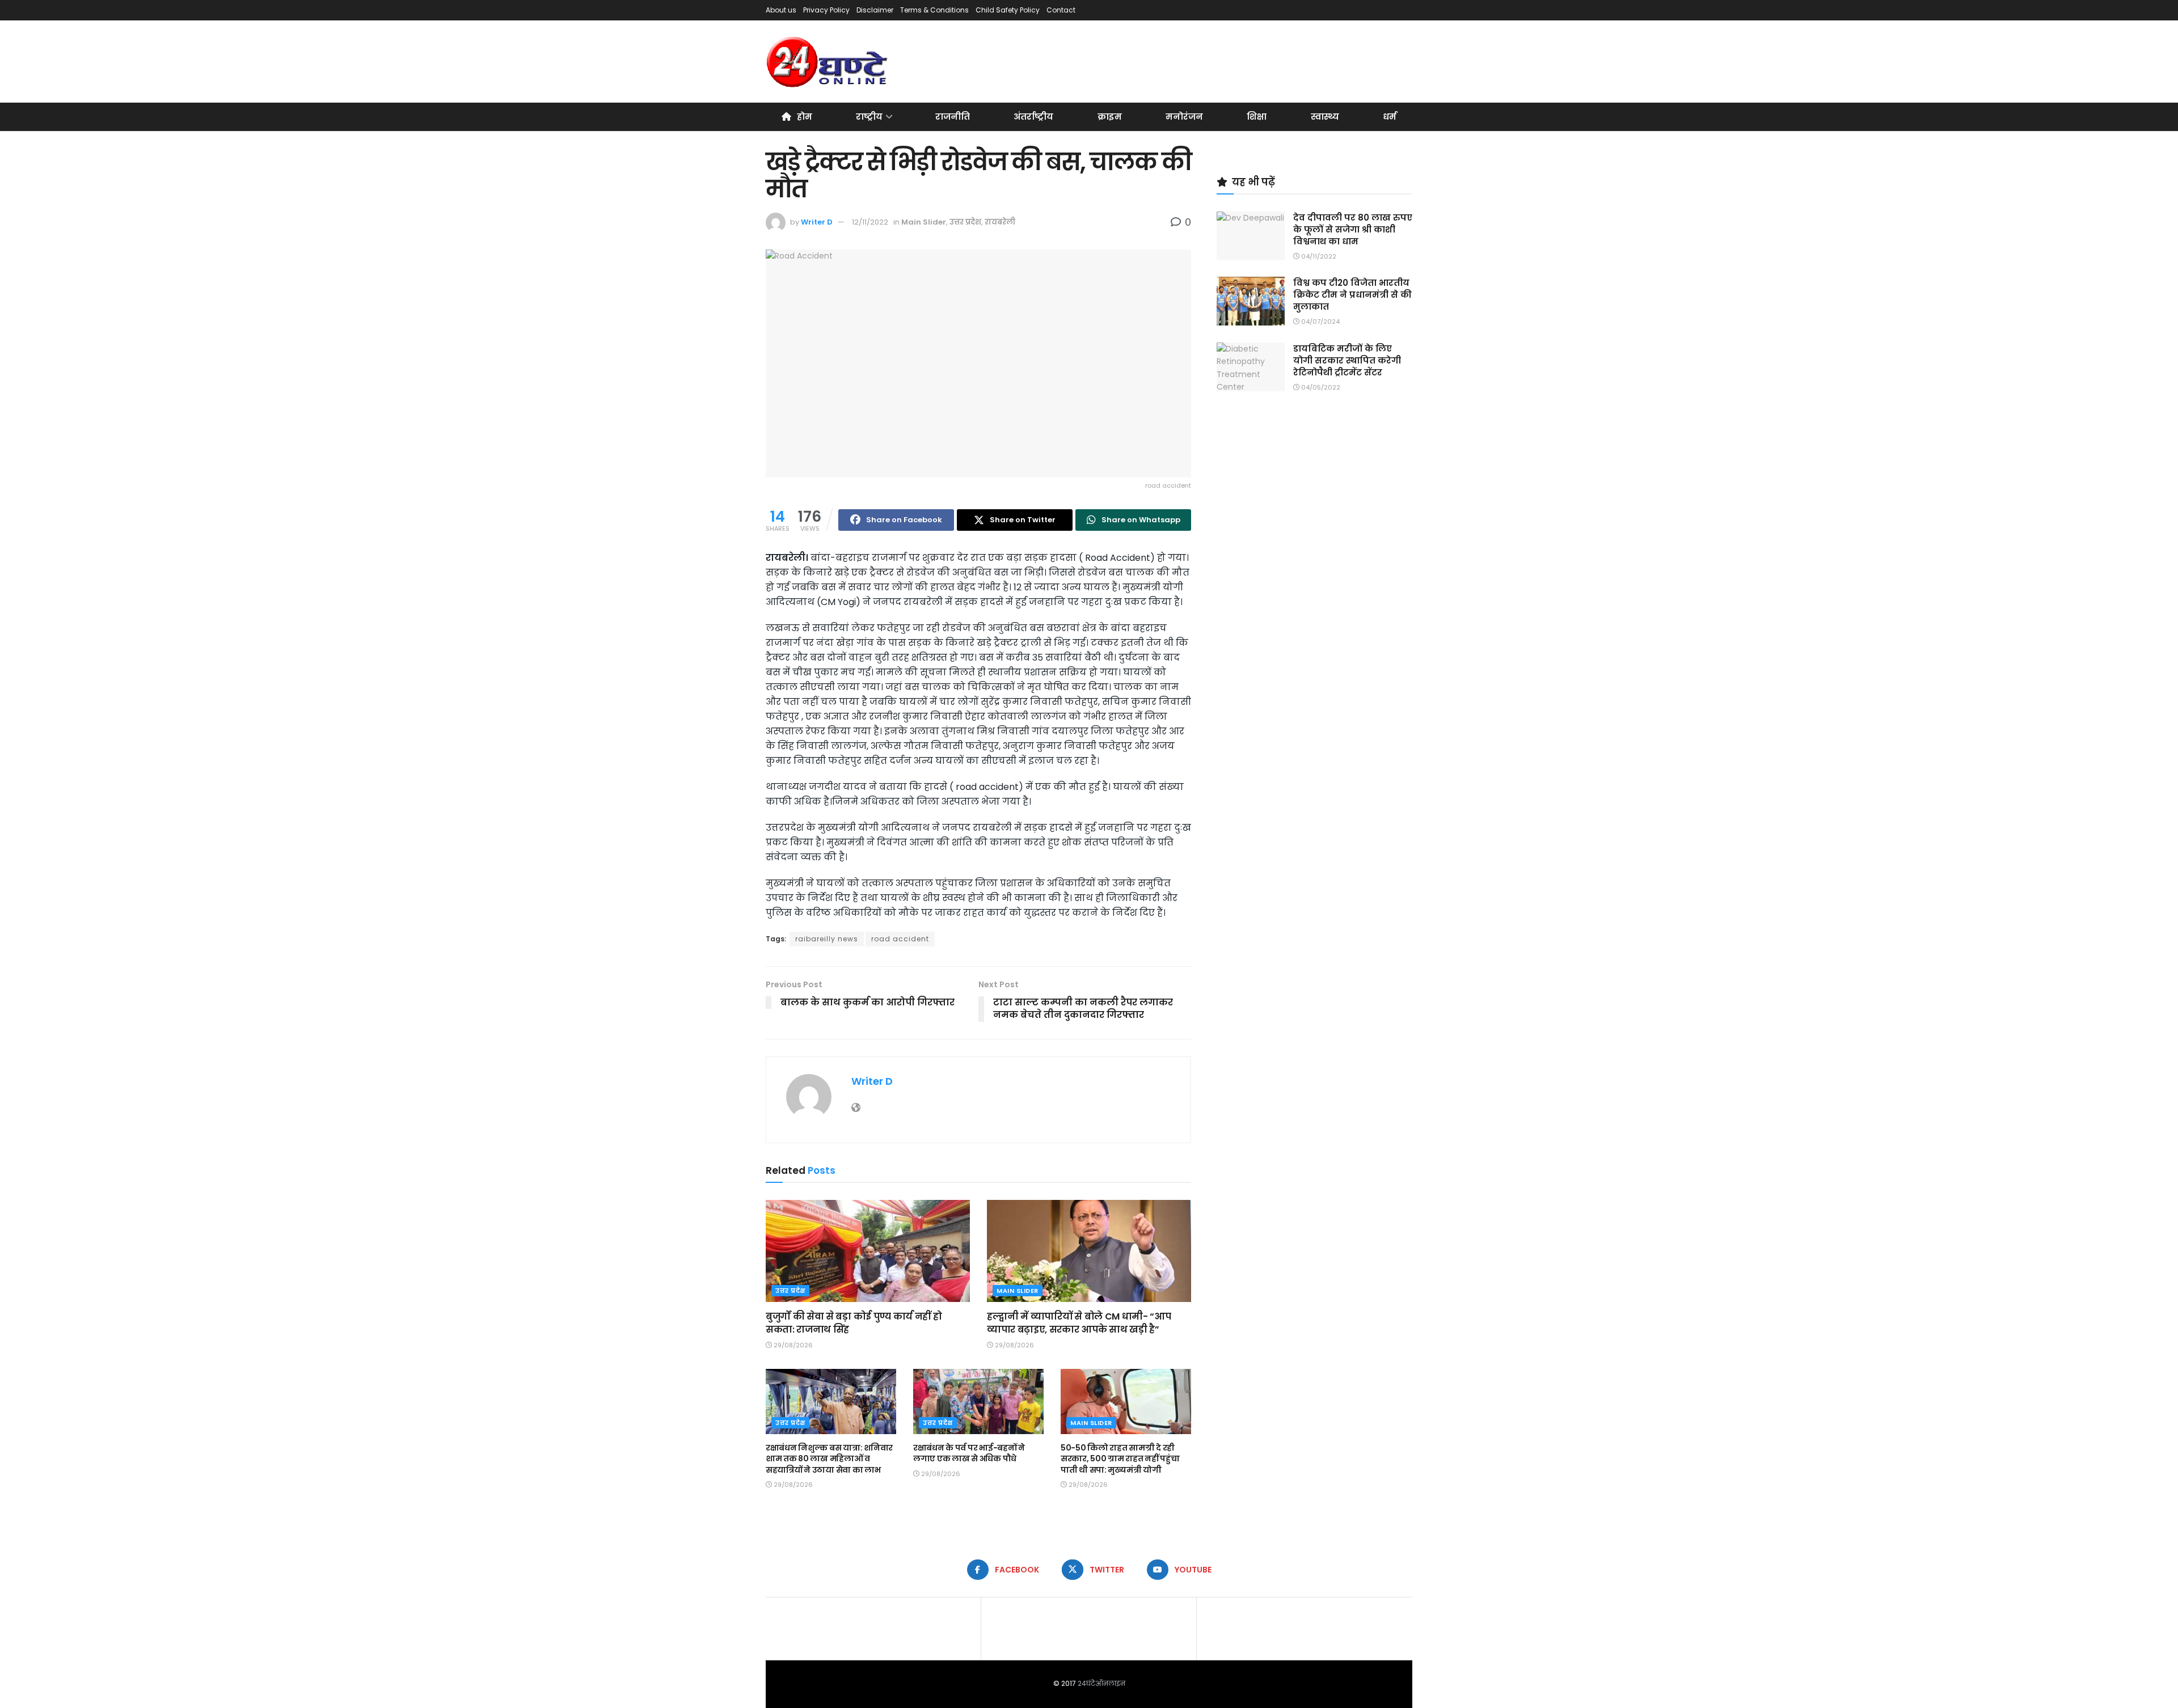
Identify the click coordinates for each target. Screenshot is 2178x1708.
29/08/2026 (792, 1345)
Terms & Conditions (934, 10)
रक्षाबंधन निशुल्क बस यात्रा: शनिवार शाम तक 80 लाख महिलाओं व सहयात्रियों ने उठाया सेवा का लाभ (829, 1459)
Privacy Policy (826, 10)
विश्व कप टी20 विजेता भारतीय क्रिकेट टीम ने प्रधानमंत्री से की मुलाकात (1352, 295)
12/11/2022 (870, 222)
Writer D (817, 222)
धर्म (1390, 117)
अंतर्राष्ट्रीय (1033, 117)
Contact (1061, 10)
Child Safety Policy (1008, 10)
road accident (900, 939)
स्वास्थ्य (1325, 117)
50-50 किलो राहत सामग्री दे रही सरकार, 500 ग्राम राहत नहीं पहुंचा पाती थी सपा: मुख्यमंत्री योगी (1120, 1459)
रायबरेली (1000, 222)
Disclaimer (875, 10)
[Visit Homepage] (828, 62)
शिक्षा (1257, 117)
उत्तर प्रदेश (965, 222)
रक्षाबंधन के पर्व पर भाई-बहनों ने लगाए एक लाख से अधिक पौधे (969, 1453)
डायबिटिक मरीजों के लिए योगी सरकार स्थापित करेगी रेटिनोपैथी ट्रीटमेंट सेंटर (1347, 360)
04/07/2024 (1320, 322)
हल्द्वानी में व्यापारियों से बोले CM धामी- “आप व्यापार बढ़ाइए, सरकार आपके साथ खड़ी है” (1079, 1323)
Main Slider (924, 222)
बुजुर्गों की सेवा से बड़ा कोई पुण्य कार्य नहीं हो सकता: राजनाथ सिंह (854, 1323)
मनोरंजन (1184, 117)
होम (805, 117)
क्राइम (1110, 117)
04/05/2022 (1320, 387)
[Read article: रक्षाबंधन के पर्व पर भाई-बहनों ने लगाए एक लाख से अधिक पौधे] (978, 1402)
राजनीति (953, 117)
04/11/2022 (1318, 256)
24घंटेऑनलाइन (1101, 1683)
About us (781, 10)
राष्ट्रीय (869, 117)
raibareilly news (827, 939)
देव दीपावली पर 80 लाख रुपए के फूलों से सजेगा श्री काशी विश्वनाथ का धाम (1353, 229)
